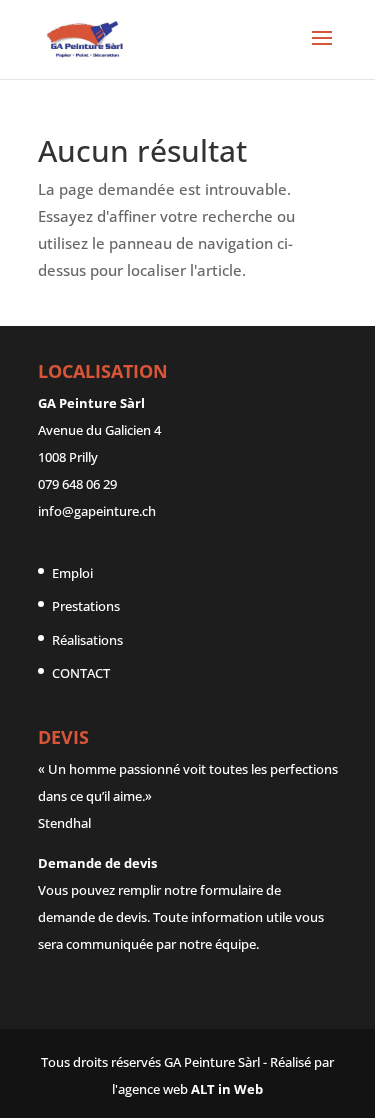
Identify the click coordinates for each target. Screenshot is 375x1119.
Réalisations (87, 640)
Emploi (72, 573)
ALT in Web (227, 1089)
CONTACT (81, 673)
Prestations (86, 606)
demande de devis (92, 917)
